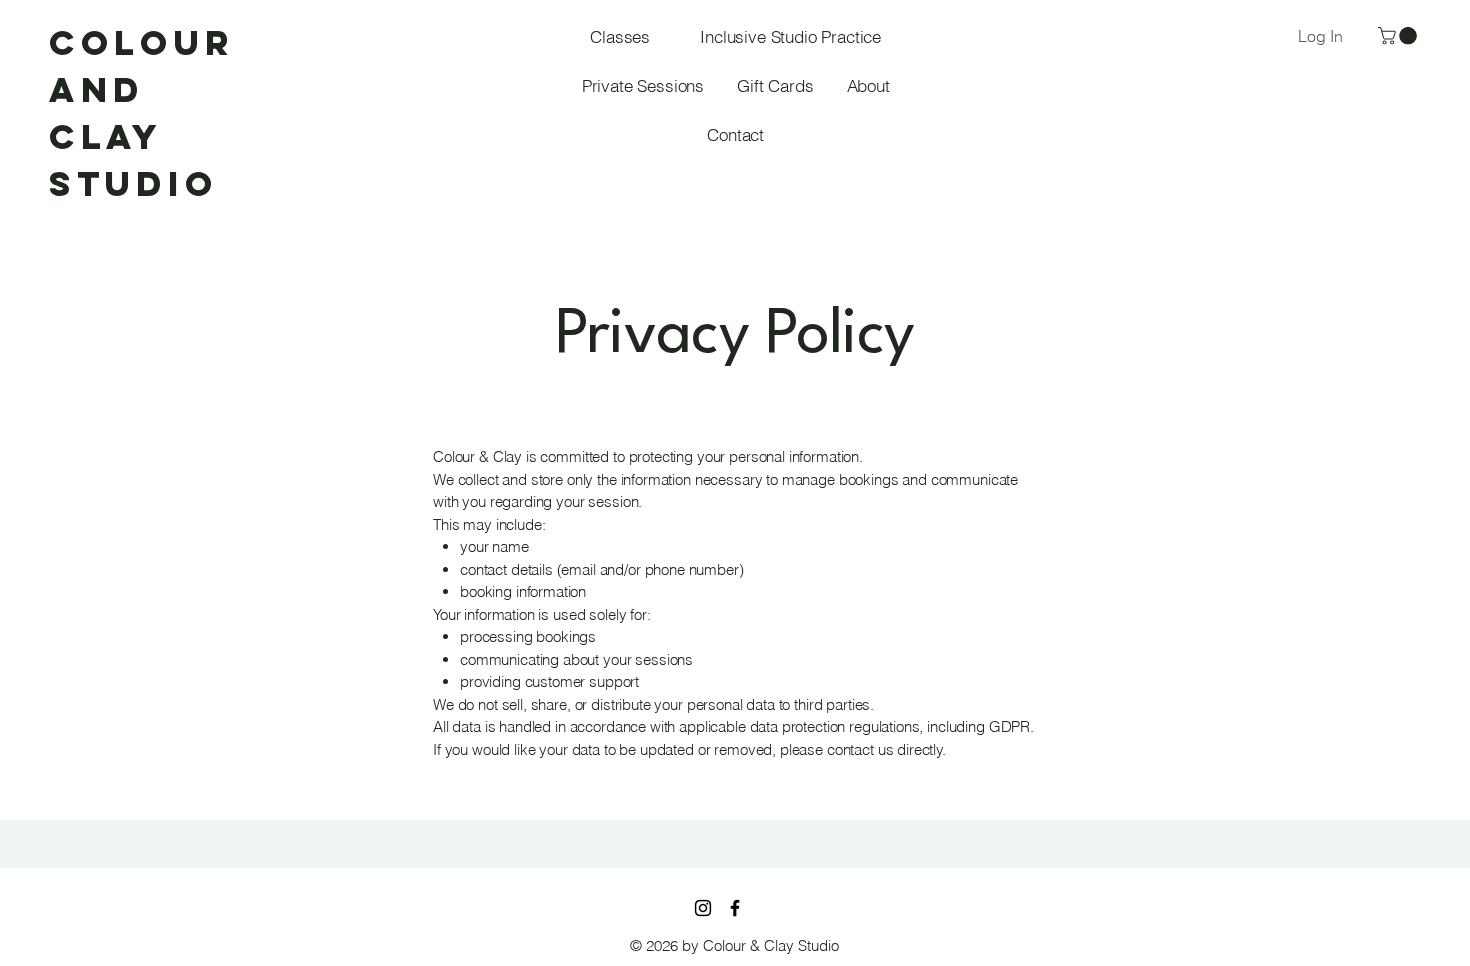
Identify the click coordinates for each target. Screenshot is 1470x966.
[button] (1399, 36)
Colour (141, 42)
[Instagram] (703, 908)
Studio (133, 183)
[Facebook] (735, 908)
